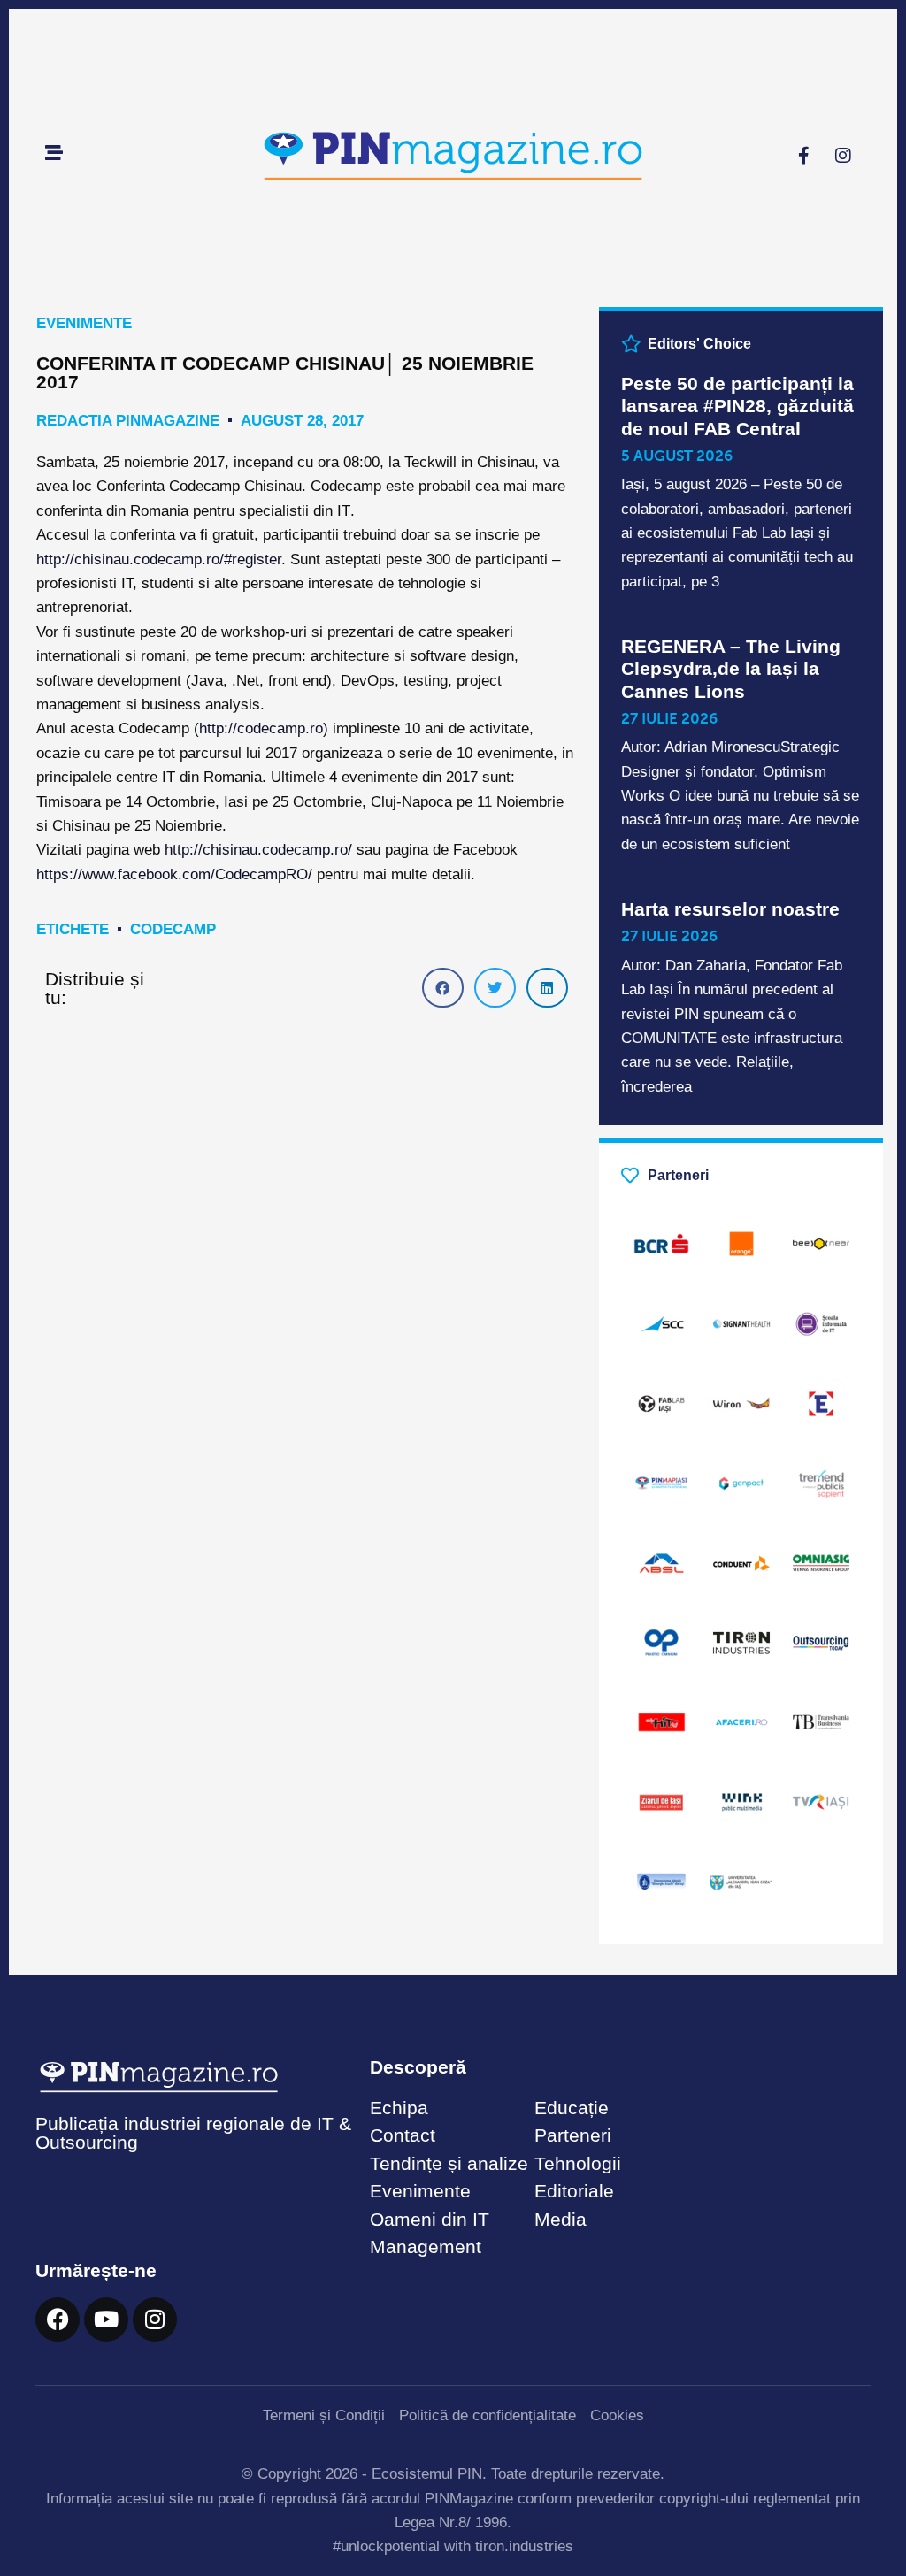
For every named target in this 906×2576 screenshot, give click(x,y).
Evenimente (84, 323)
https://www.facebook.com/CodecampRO (172, 874)
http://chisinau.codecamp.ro (256, 850)
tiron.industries (524, 2546)
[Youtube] (106, 2319)
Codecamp (173, 929)
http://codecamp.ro (261, 728)
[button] (443, 988)
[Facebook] (58, 2319)
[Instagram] (843, 156)
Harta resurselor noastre (730, 909)
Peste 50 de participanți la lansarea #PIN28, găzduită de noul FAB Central (737, 406)
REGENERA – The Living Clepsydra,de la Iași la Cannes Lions (731, 668)
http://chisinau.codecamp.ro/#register (159, 560)
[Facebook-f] (803, 156)
